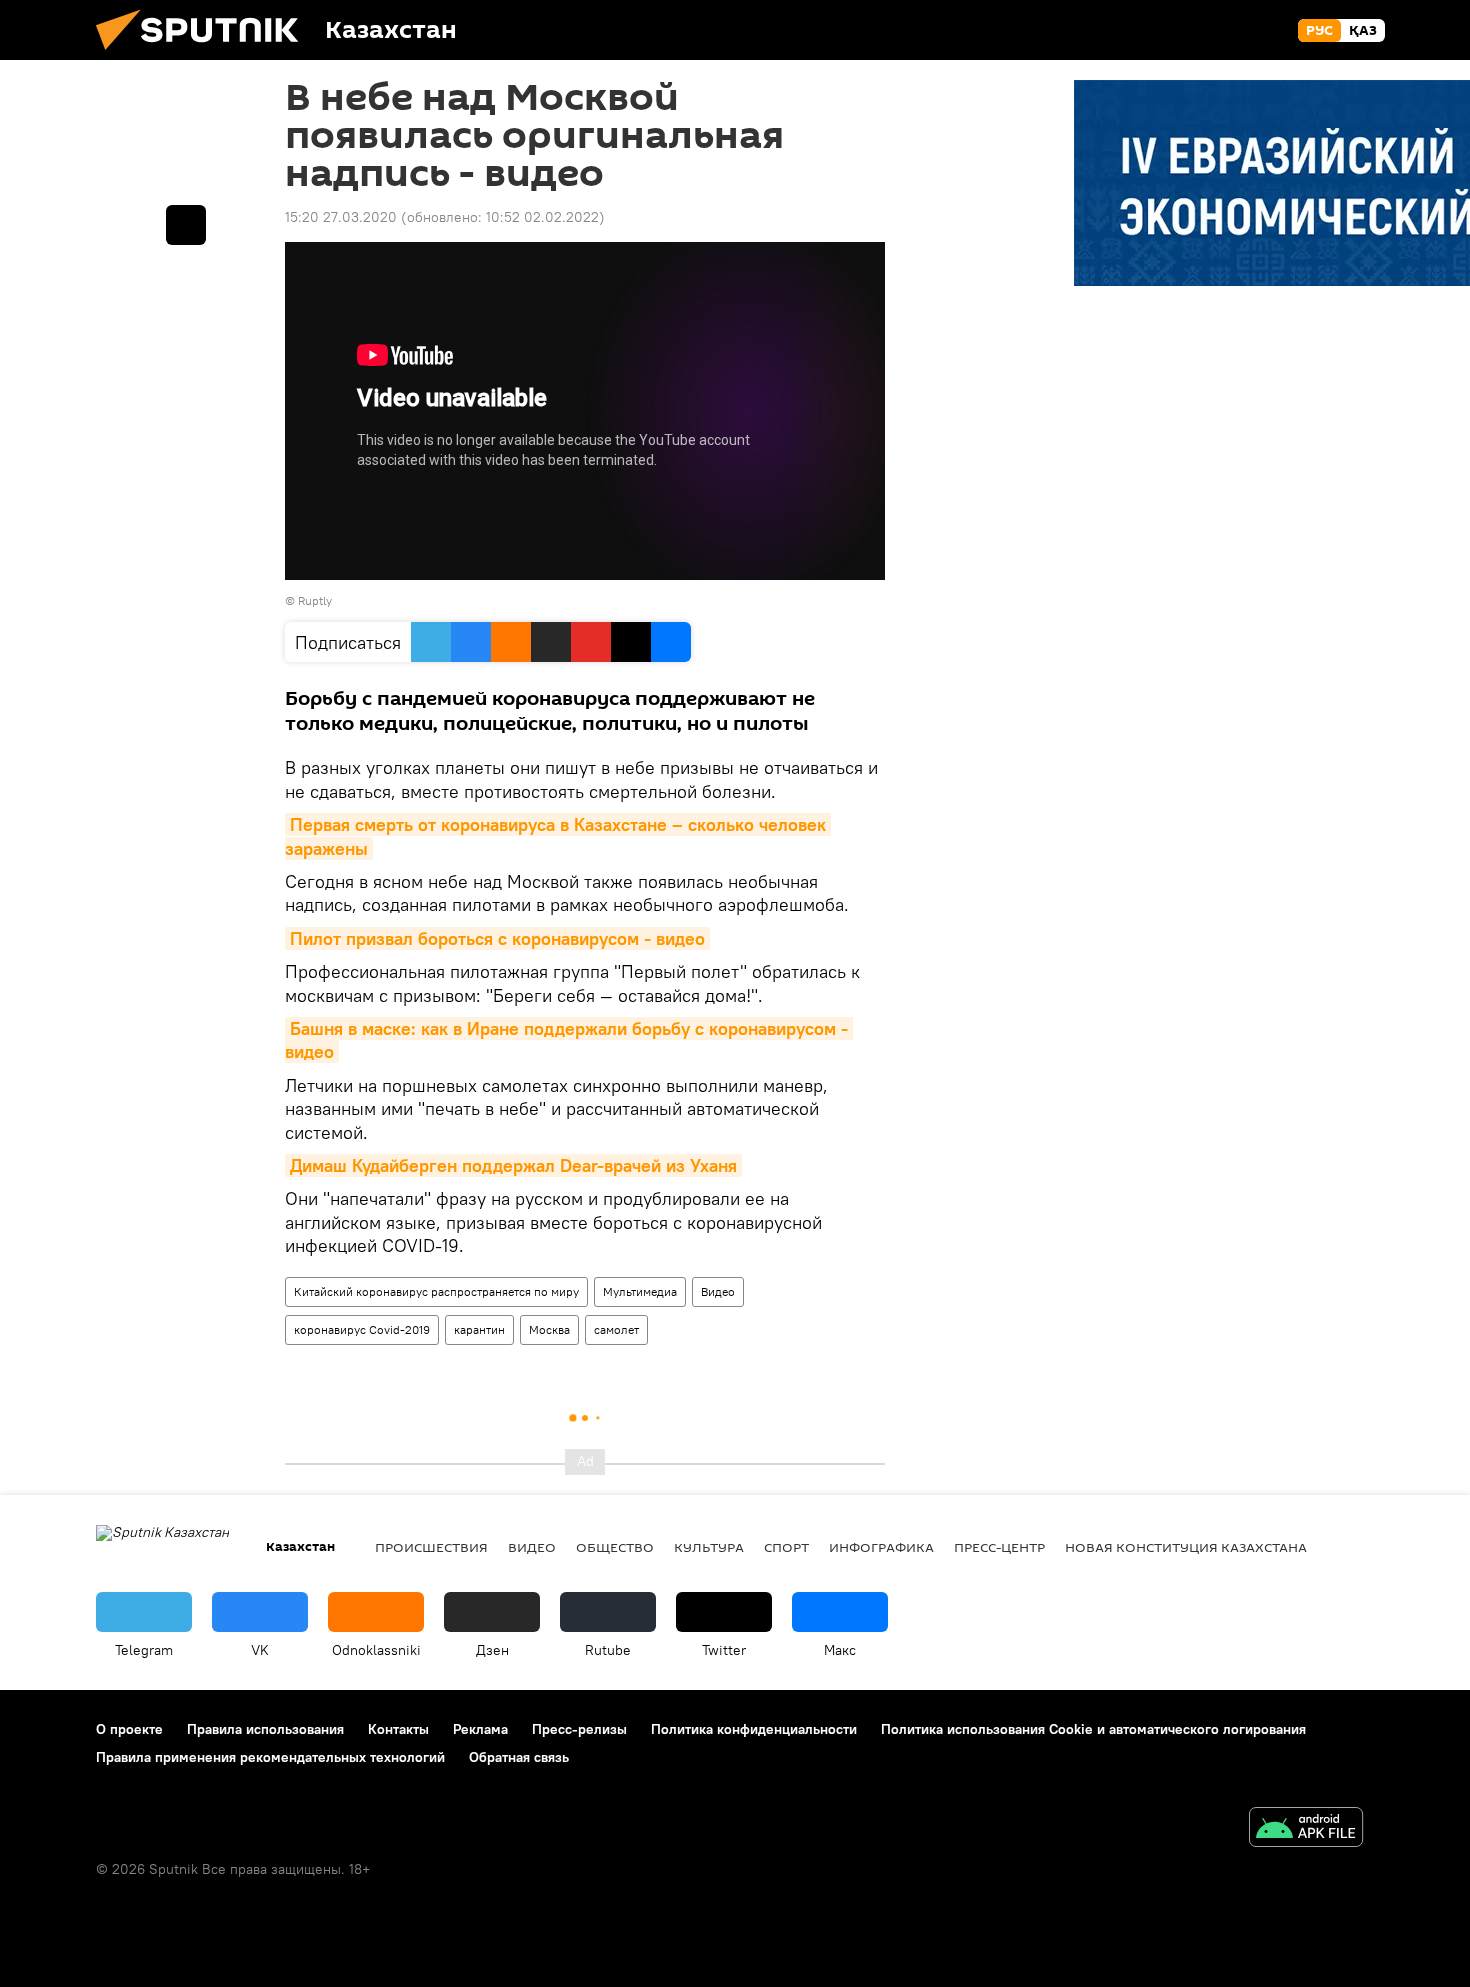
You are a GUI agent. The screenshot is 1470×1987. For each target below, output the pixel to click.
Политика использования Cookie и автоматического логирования (1093, 1729)
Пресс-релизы (579, 1729)
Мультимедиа (640, 1291)
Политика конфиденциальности (754, 1729)
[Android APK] (1306, 1829)
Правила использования (265, 1729)
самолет (616, 1329)
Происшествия (431, 1547)
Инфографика (881, 1547)
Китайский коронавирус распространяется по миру (436, 1291)
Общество (615, 1547)
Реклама (480, 1729)
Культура (709, 1547)
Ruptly (315, 600)
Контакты (398, 1729)
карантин (479, 1329)
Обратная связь (519, 1757)
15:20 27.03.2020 (341, 217)
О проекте (129, 1729)
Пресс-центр (999, 1547)
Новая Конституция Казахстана (1186, 1547)
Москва (549, 1329)
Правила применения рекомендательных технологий (270, 1757)
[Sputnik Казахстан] (205, 55)
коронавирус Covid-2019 (362, 1329)
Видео (718, 1291)
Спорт (786, 1547)
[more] (186, 225)
